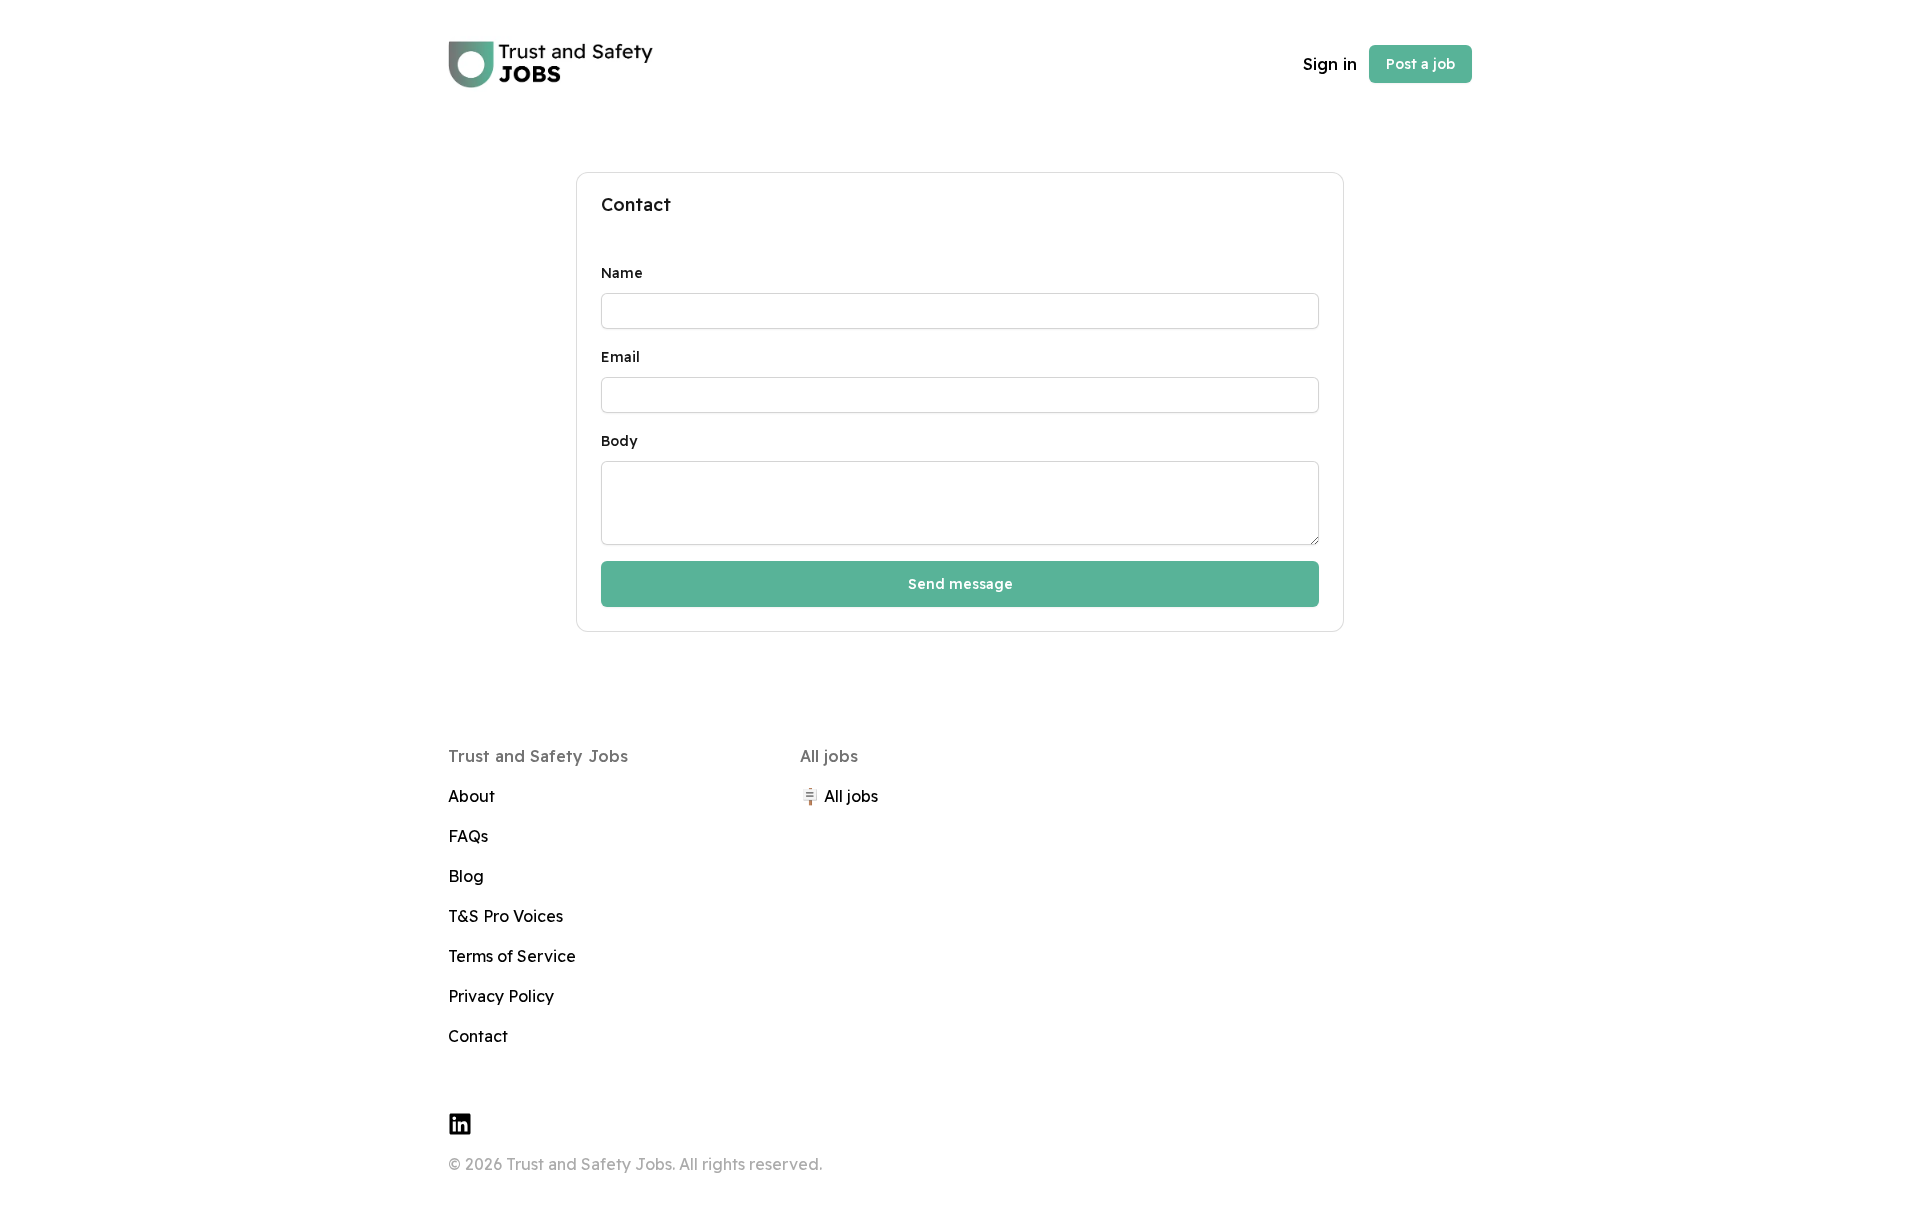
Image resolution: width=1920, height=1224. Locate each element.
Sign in (1330, 64)
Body (619, 441)
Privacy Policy (501, 996)
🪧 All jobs (839, 796)
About (471, 796)
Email (620, 357)
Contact (478, 1036)
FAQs (468, 836)
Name (622, 273)
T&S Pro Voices (505, 916)
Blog (466, 876)
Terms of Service (512, 956)
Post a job (1420, 64)
